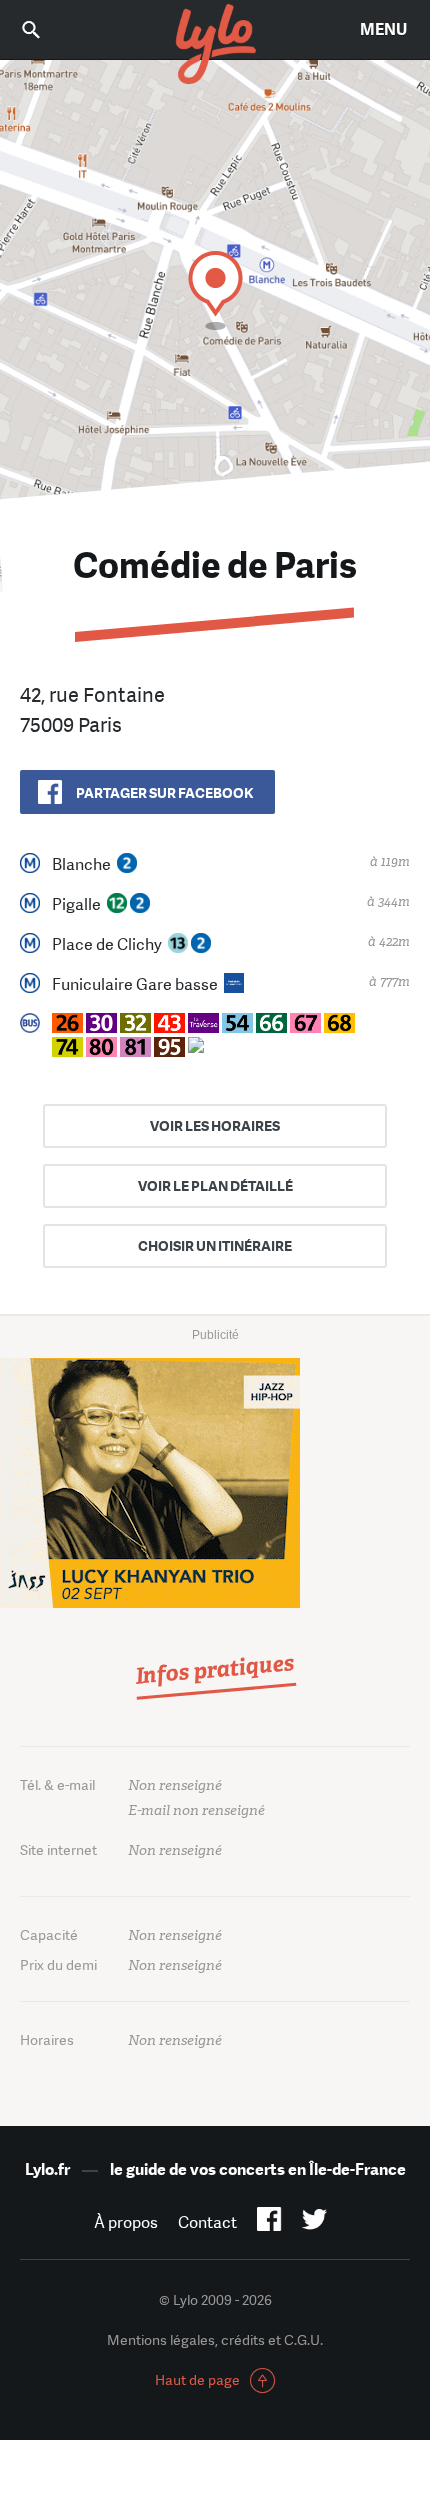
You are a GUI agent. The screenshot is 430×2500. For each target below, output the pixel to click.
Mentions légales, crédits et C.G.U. (215, 2340)
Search (45, 29)
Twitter (314, 2223)
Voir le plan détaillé (215, 1186)
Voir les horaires (215, 1126)
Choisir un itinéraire (215, 1246)
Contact (207, 2222)
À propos (126, 2222)
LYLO (215, 45)
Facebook (269, 2223)
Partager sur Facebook (164, 793)
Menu (383, 29)
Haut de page (197, 2380)
